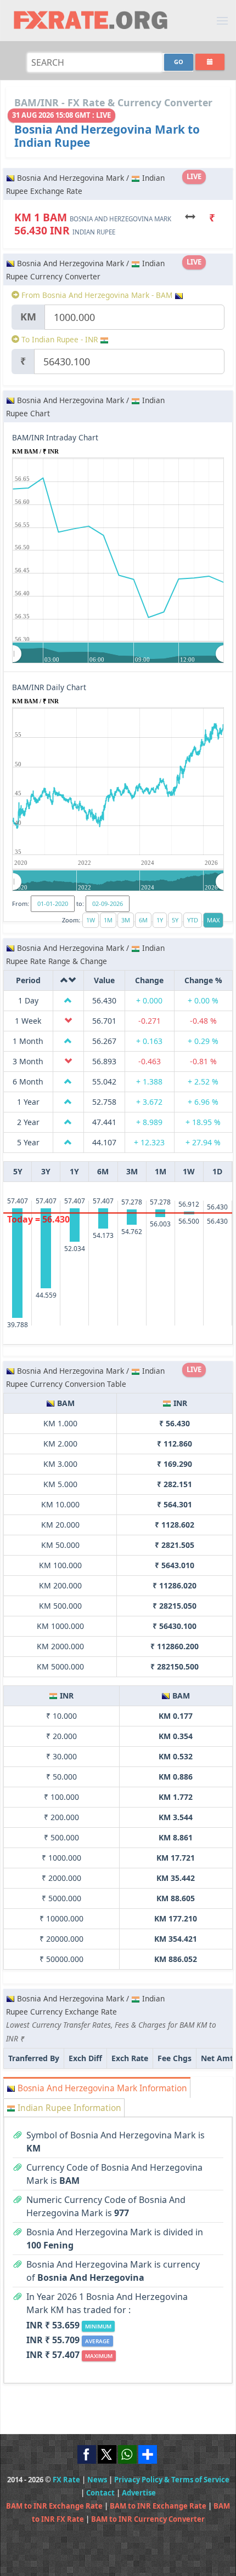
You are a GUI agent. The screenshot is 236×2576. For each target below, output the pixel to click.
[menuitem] (118, 653)
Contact (100, 2493)
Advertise (139, 2493)
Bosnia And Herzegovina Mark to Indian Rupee (107, 136)
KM (28, 317)
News (97, 2480)
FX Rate (66, 2480)
